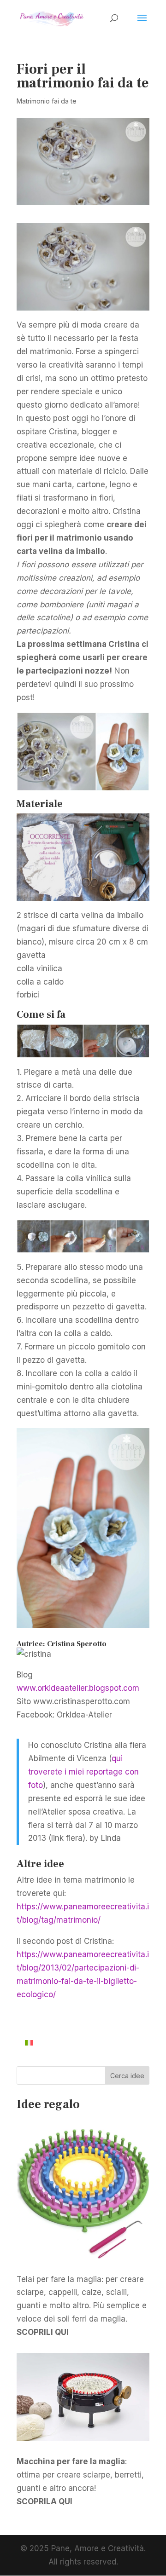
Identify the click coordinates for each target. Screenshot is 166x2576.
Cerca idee (127, 2076)
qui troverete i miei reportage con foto (83, 1772)
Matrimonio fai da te (47, 101)
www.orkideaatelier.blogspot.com (78, 1688)
